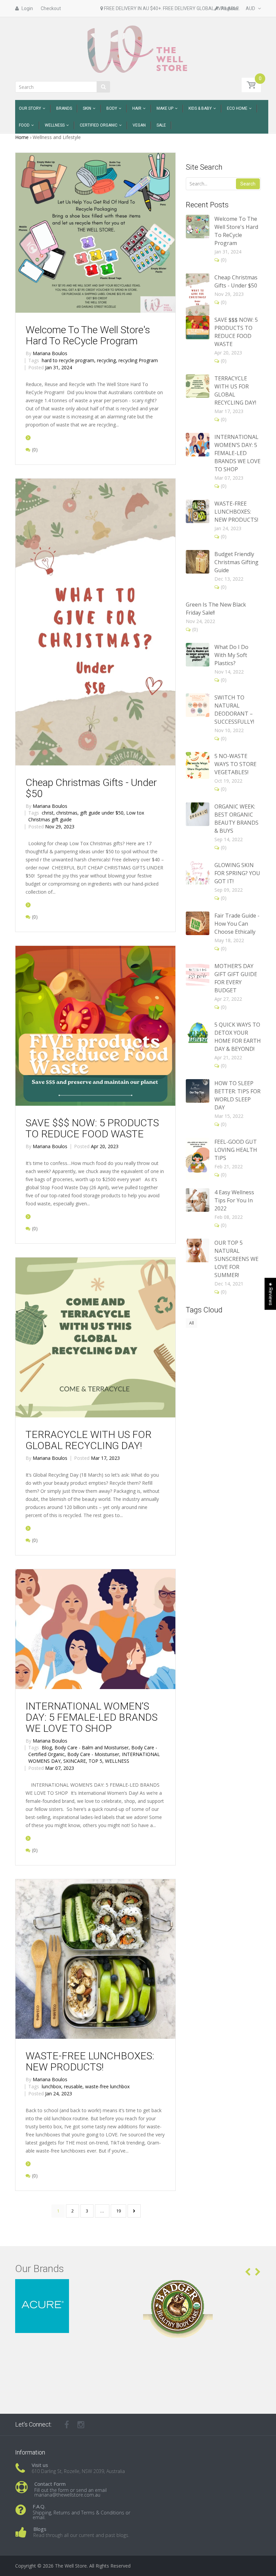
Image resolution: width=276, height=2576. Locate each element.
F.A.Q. (39, 2506)
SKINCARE (75, 1761)
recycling (107, 360)
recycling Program (138, 360)
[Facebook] (67, 2425)
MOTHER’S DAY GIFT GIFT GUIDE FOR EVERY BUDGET (236, 978)
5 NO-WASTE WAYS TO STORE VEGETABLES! (235, 764)
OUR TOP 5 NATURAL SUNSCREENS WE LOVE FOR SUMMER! (236, 1259)
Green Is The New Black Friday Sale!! (216, 609)
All (192, 1323)
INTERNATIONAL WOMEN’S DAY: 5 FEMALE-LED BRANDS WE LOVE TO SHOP (92, 1717)
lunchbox (52, 2086)
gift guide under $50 (102, 813)
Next (134, 2211)
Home (22, 137)
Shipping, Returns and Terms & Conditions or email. (81, 2515)
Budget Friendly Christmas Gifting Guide (236, 562)
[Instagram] (81, 2425)
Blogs (40, 2529)
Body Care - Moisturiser (94, 1754)
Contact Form (50, 2484)
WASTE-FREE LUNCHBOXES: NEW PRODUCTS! (90, 2061)
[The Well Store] (138, 49)
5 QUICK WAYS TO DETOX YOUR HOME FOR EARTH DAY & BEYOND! (238, 1037)
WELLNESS (117, 1761)
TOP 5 (96, 1761)
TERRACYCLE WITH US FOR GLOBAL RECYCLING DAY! (89, 1440)
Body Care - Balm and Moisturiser (92, 1747)
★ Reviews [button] (271, 1294)
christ (48, 813)
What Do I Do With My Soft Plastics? (231, 655)
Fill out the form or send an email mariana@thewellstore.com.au (71, 2492)
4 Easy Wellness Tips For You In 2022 (234, 1200)
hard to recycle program (69, 360)
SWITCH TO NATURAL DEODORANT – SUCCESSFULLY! (234, 710)
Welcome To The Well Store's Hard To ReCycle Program (88, 335)
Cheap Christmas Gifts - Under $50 (91, 788)
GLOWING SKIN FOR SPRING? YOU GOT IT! (237, 873)
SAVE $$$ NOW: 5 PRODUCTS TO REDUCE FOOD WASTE (92, 1128)
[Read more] (28, 437)
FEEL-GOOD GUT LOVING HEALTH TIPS (236, 1150)
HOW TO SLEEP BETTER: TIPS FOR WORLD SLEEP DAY (237, 1095)
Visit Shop (74, 2287)
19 (118, 2211)
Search (248, 184)
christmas (67, 813)
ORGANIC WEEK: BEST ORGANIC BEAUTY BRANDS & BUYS (236, 819)
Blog (47, 1747)
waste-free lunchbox (107, 2086)
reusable (74, 2086)
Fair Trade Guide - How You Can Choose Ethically (237, 924)
